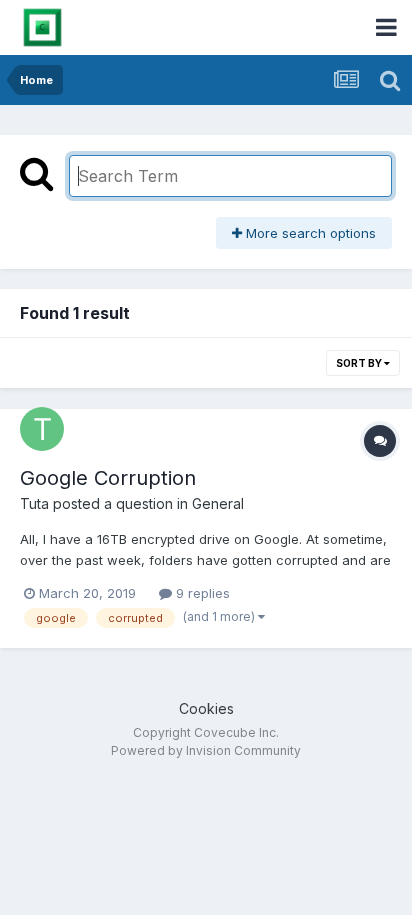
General (218, 503)
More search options (309, 233)
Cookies (206, 708)
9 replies (201, 593)
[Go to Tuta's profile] (42, 429)
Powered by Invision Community (206, 750)
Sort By (360, 363)
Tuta (34, 503)
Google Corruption (108, 478)
